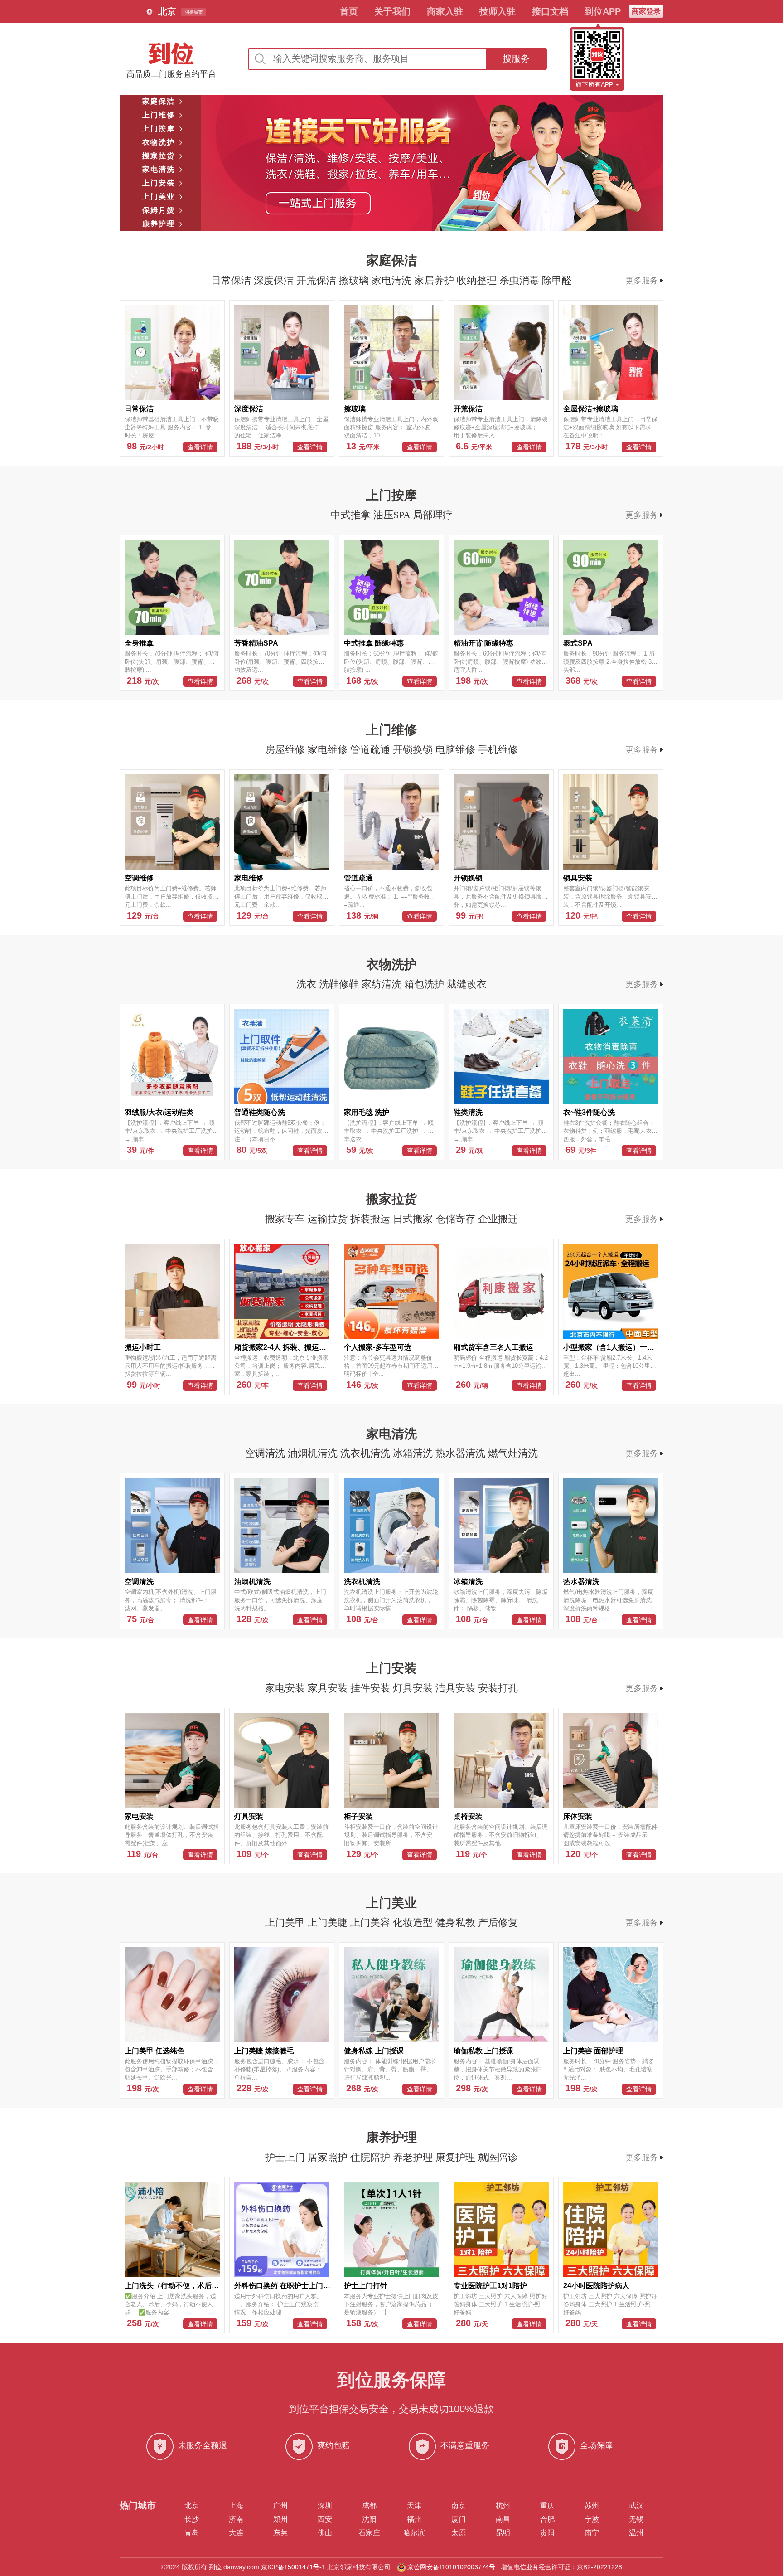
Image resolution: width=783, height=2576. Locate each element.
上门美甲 (286, 1922)
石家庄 (369, 2533)
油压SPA (393, 515)
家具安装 (329, 1688)
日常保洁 (232, 280)
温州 (636, 2533)
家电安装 (286, 1688)
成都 (369, 2506)
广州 (280, 2506)
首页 (349, 11)
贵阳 (547, 2533)
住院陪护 (372, 2157)
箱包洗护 (425, 984)
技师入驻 (498, 11)
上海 (236, 2506)
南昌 (503, 2519)
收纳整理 (478, 280)
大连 (236, 2533)
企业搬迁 (498, 1219)
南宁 (592, 2533)
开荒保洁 (318, 280)
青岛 (192, 2533)
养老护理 (414, 2157)
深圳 (325, 2506)
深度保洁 (275, 280)
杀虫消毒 (521, 280)
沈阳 (369, 2519)
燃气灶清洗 (513, 1453)
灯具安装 (414, 1688)
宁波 (592, 2519)
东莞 (280, 2533)
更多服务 (642, 281)
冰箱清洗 (414, 1453)
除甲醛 (557, 280)
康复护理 (457, 2157)
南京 (459, 2506)
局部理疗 (433, 515)
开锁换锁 (414, 750)
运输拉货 (329, 1219)
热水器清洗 (462, 1453)
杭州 (503, 2506)
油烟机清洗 (314, 1453)
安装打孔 (498, 1688)
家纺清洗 (383, 984)
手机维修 (498, 750)
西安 (325, 2519)
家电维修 (329, 750)
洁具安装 (457, 1688)
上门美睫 (329, 1922)
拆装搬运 (372, 1219)
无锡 (636, 2519)
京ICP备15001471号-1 (293, 2567)
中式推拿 (352, 515)
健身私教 (457, 1922)
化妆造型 (414, 1922)
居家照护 (329, 2157)
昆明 (503, 2533)
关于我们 (392, 11)
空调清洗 (266, 1453)
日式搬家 (414, 1219)
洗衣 (308, 984)
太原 (459, 2533)
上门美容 (372, 1922)
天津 (414, 2506)
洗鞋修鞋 (340, 984)
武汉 (636, 2506)
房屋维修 (286, 750)
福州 (414, 2519)
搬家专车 (286, 1219)
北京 (192, 2506)
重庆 (547, 2506)
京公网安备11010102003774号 (451, 2567)
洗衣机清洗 (367, 1453)
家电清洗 (393, 280)
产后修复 (498, 1922)
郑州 (280, 2519)
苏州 (592, 2506)
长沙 (192, 2519)
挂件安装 (372, 1688)
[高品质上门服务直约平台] (171, 53)
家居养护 (435, 280)
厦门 (459, 2519)
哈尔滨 (414, 2533)
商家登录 (646, 11)
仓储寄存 (457, 1219)
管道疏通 (372, 750)
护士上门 (286, 2157)
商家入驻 (445, 11)
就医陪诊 (498, 2157)
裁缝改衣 (467, 984)
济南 (236, 2519)
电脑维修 (457, 750)
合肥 (547, 2519)
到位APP (603, 11)
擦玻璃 (355, 280)
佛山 (325, 2533)
